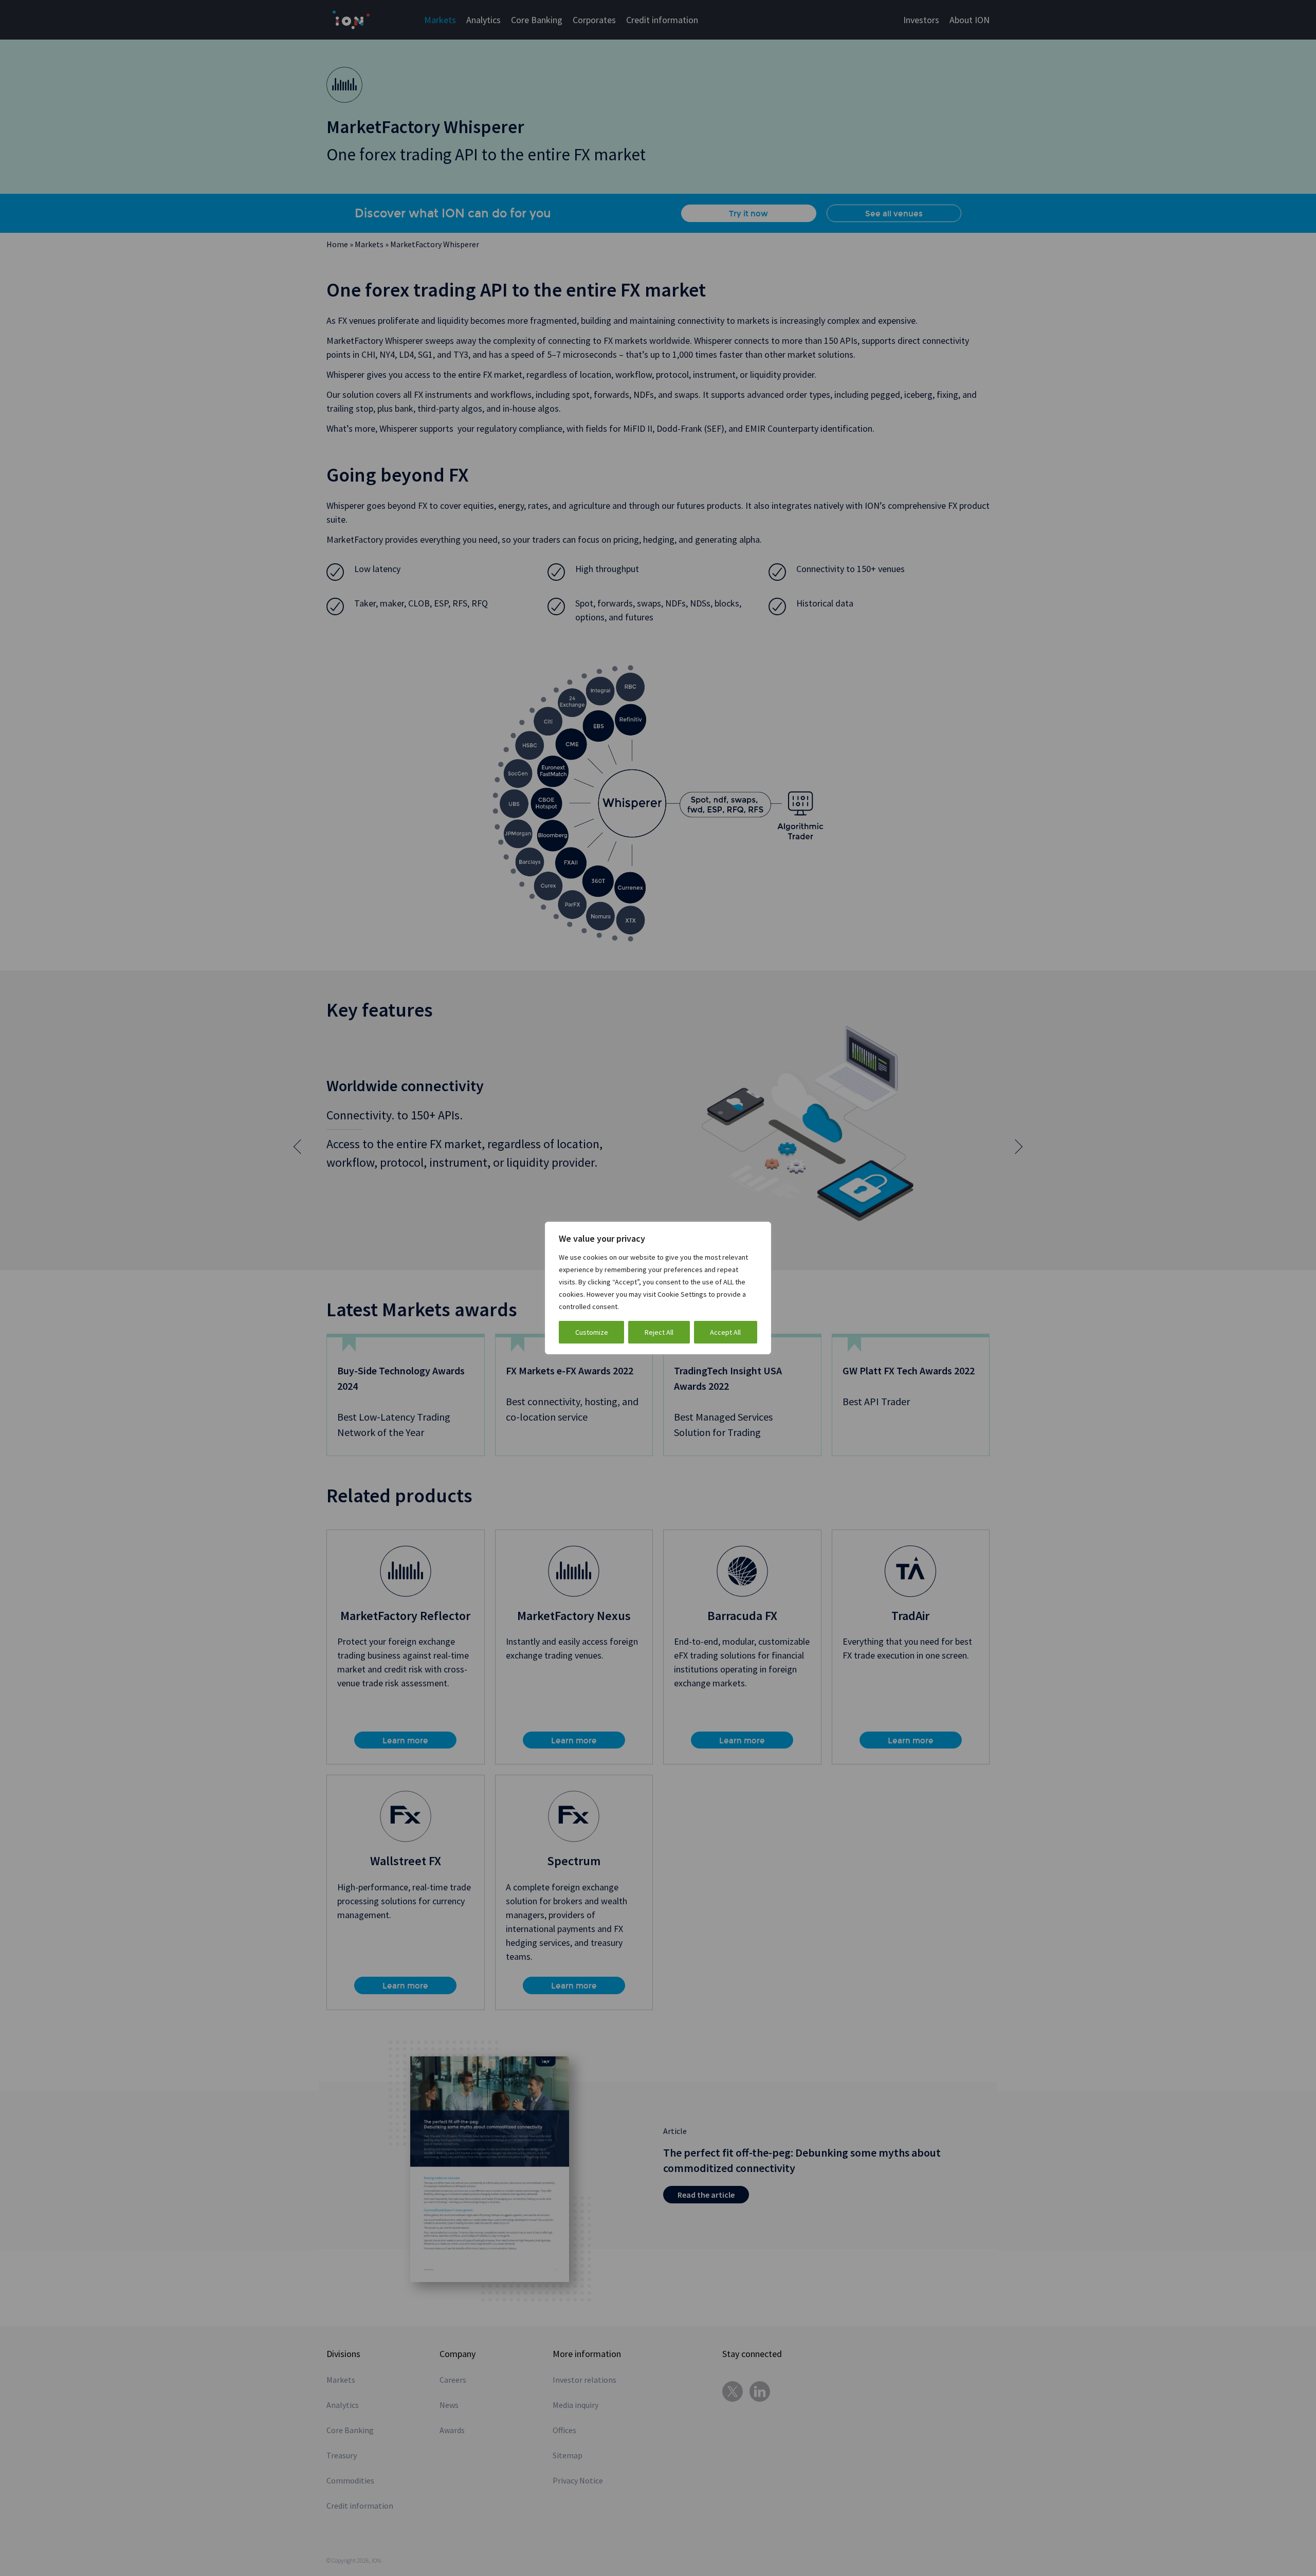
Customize (592, 1332)
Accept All (725, 1332)
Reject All (659, 1332)
